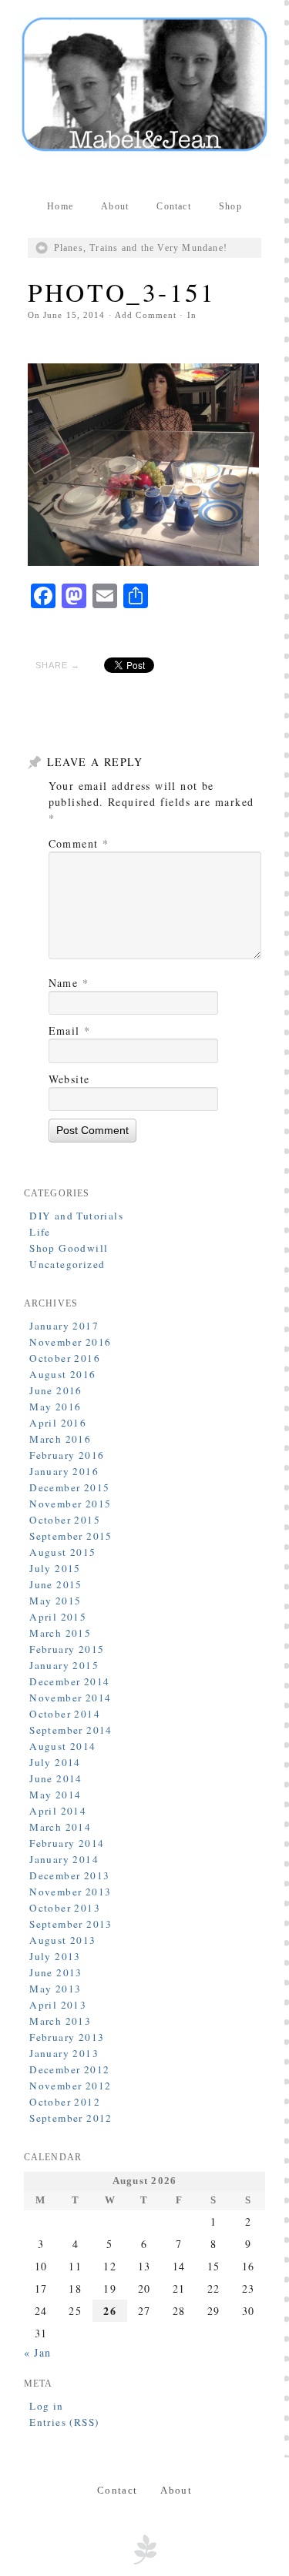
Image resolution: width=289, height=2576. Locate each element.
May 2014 (55, 1795)
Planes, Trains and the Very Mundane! (141, 248)
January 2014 (64, 1859)
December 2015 (69, 1487)
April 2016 (58, 1423)
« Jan (38, 2352)
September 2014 (71, 1730)
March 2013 (60, 2021)
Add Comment (146, 315)
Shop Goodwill (69, 1248)
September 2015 (71, 1536)
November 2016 (70, 1342)
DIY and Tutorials (76, 1216)
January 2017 (64, 1326)
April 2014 (58, 1811)
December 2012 (69, 2069)
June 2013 (56, 1972)
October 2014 (65, 1714)
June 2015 (56, 1584)
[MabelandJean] (145, 84)
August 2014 (62, 1746)
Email (70, 1030)
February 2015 (67, 1649)
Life (40, 1232)
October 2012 (65, 2102)
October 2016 (65, 1358)
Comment (79, 843)
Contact (173, 206)
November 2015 (70, 1504)
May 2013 (55, 1989)
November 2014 (70, 1698)
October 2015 (65, 1520)
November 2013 (70, 1892)
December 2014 (69, 1681)
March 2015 (60, 1633)
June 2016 (56, 1390)
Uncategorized (67, 1264)
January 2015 (64, 1665)
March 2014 (60, 1827)
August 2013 (62, 1940)
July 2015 (55, 1568)
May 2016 (55, 1407)
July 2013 (55, 1956)
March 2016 (60, 1439)
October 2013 (65, 1908)
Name (69, 983)
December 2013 (69, 1875)
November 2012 (70, 2086)
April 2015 (58, 1617)
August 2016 (62, 1374)
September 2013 (71, 1924)
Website (69, 1079)
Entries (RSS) (64, 2422)
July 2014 (55, 1762)
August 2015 (62, 1552)
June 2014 (56, 1778)
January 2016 (64, 1471)
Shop (230, 206)
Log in (46, 2406)
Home (60, 206)
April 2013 (58, 2005)
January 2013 (64, 2053)
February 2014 (67, 1843)
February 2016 (67, 1455)
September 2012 (71, 2118)
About (115, 206)
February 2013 (67, 2037)
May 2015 (55, 1601)
